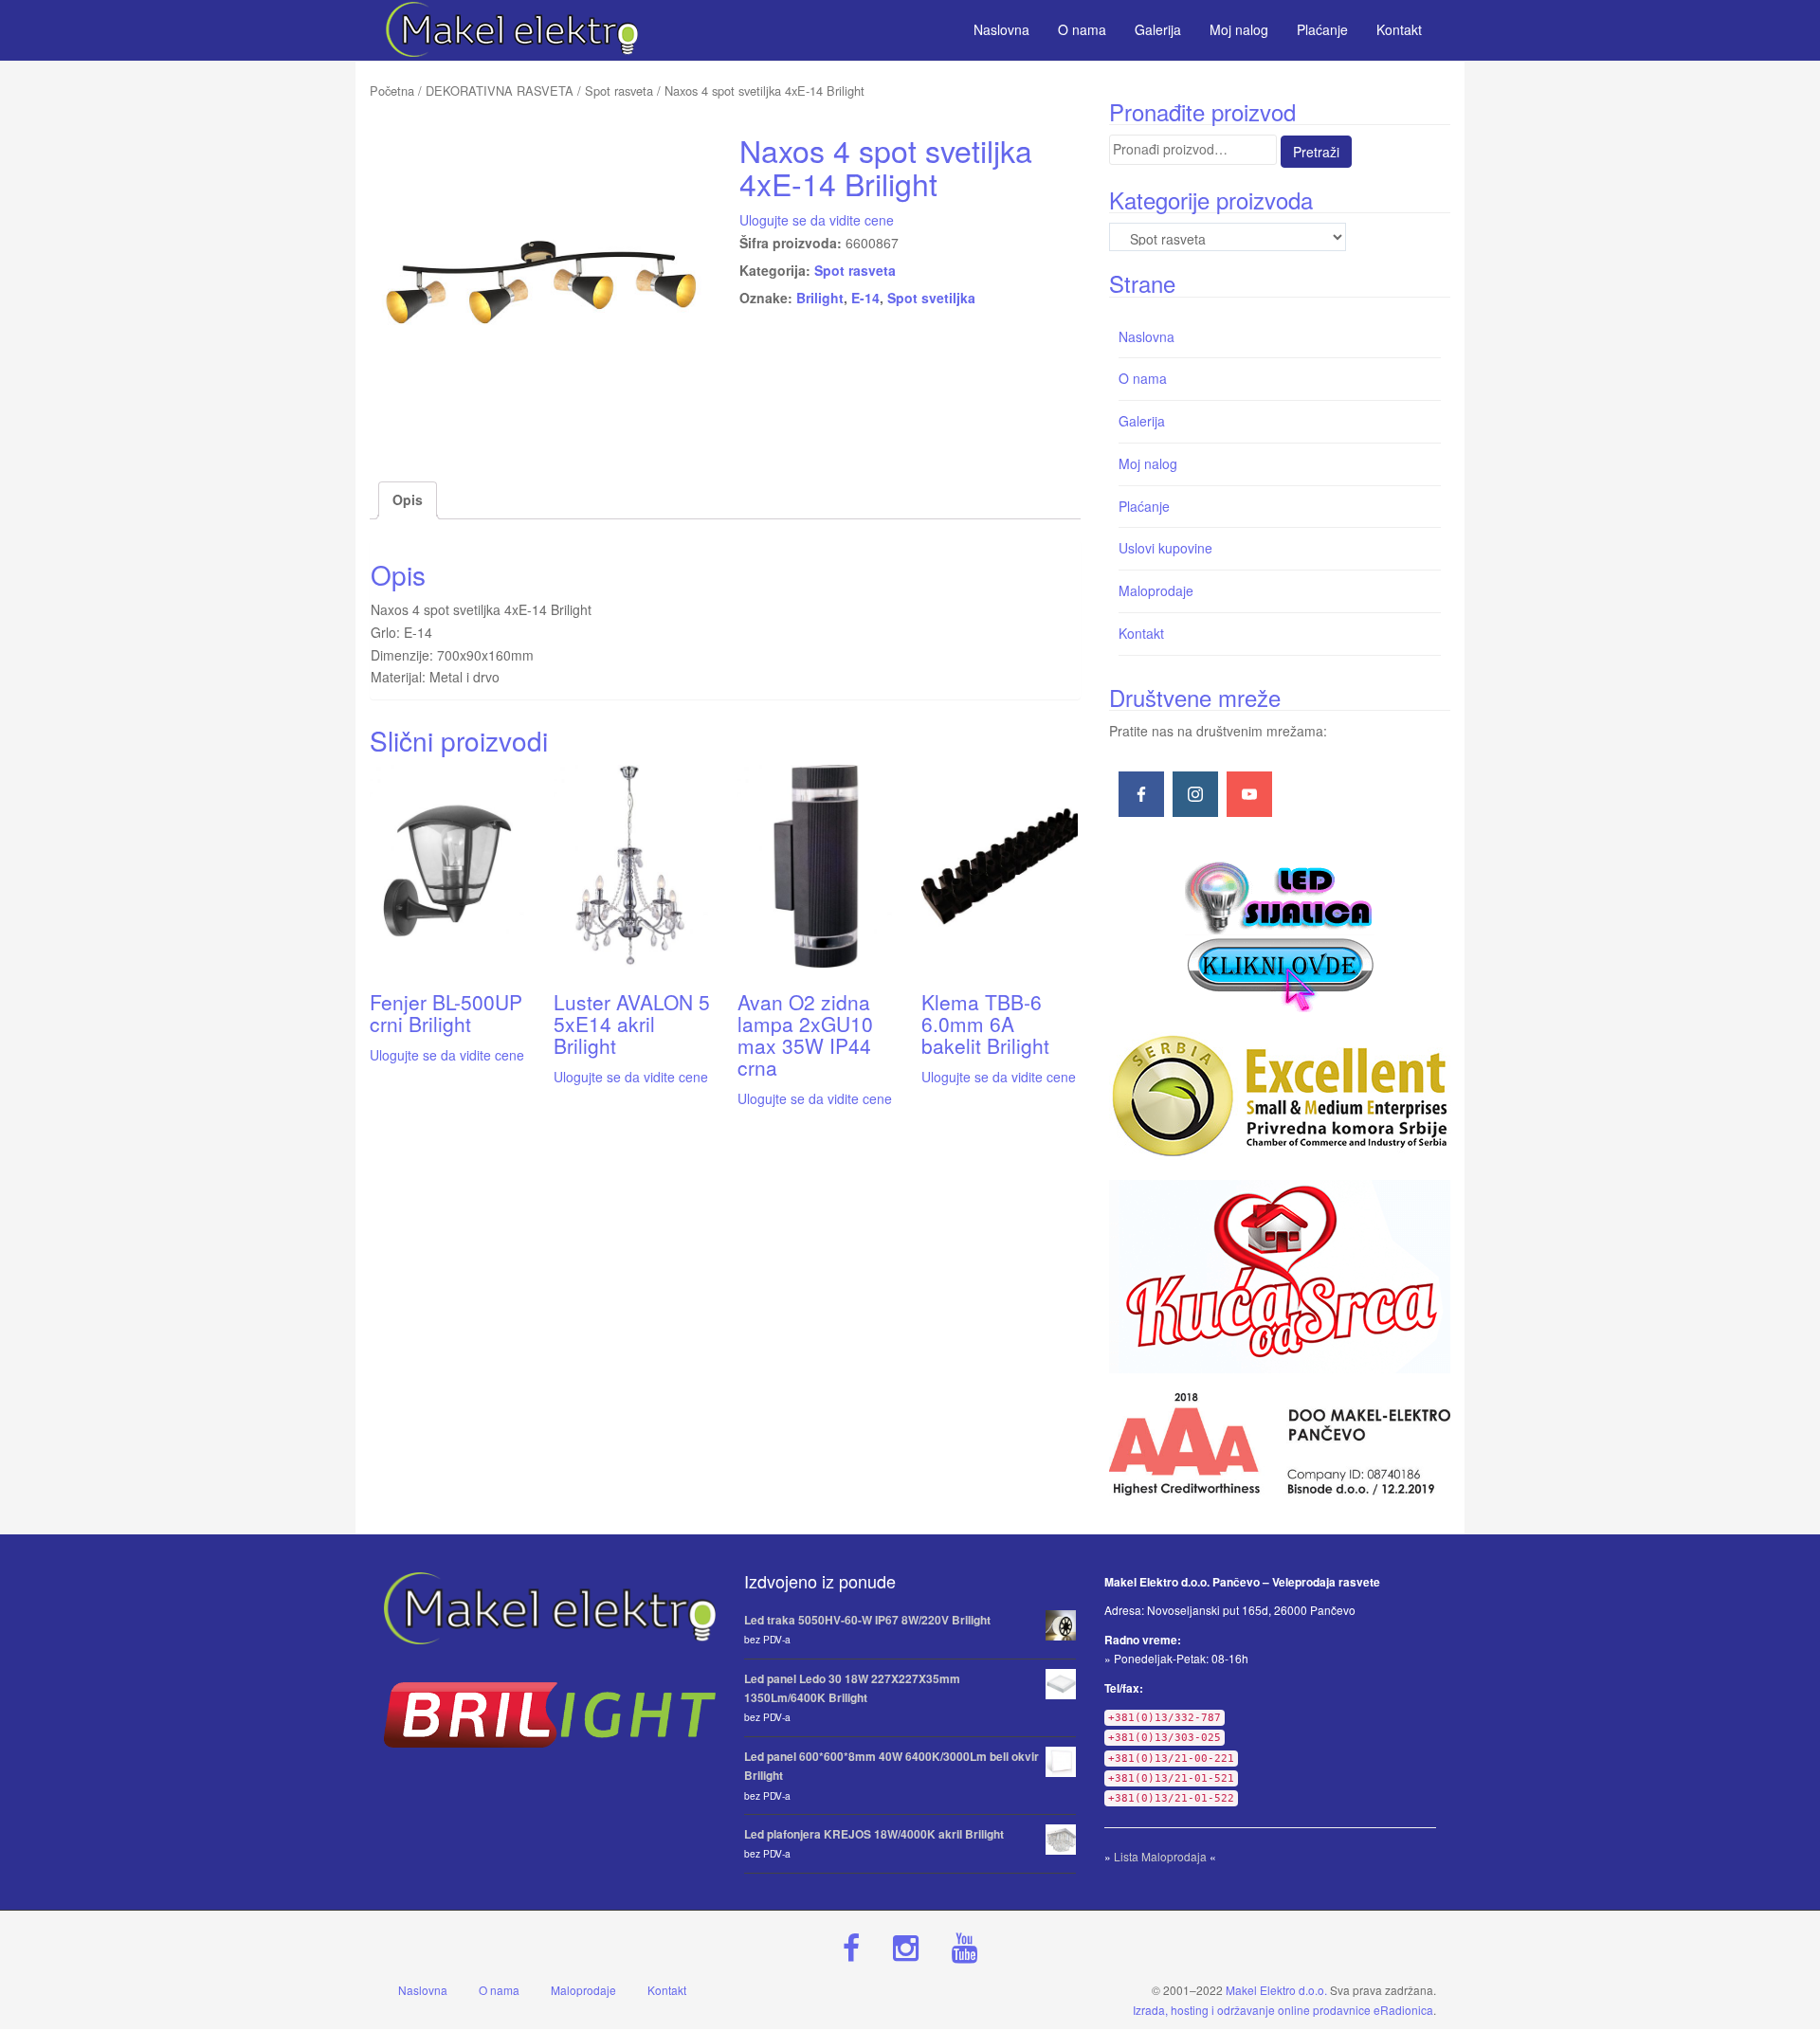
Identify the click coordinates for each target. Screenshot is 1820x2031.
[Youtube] (1249, 794)
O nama (1143, 378)
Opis (408, 499)
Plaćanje (1144, 506)
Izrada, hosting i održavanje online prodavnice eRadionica (1283, 2010)
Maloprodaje (1156, 590)
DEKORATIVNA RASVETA (500, 91)
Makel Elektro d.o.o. (1276, 1990)
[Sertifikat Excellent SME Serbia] (1280, 1096)
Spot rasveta (619, 91)
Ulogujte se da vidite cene (817, 220)
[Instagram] (1195, 794)
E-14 (865, 298)
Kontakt (1141, 633)
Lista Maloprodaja (1160, 1856)
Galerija (1142, 421)
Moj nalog (1148, 463)
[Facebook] (1141, 794)
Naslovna (1147, 336)
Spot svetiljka (931, 298)
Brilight (820, 298)
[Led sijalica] (1280, 934)
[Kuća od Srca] (1280, 1277)
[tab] (408, 500)
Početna (392, 91)
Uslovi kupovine (1165, 548)
